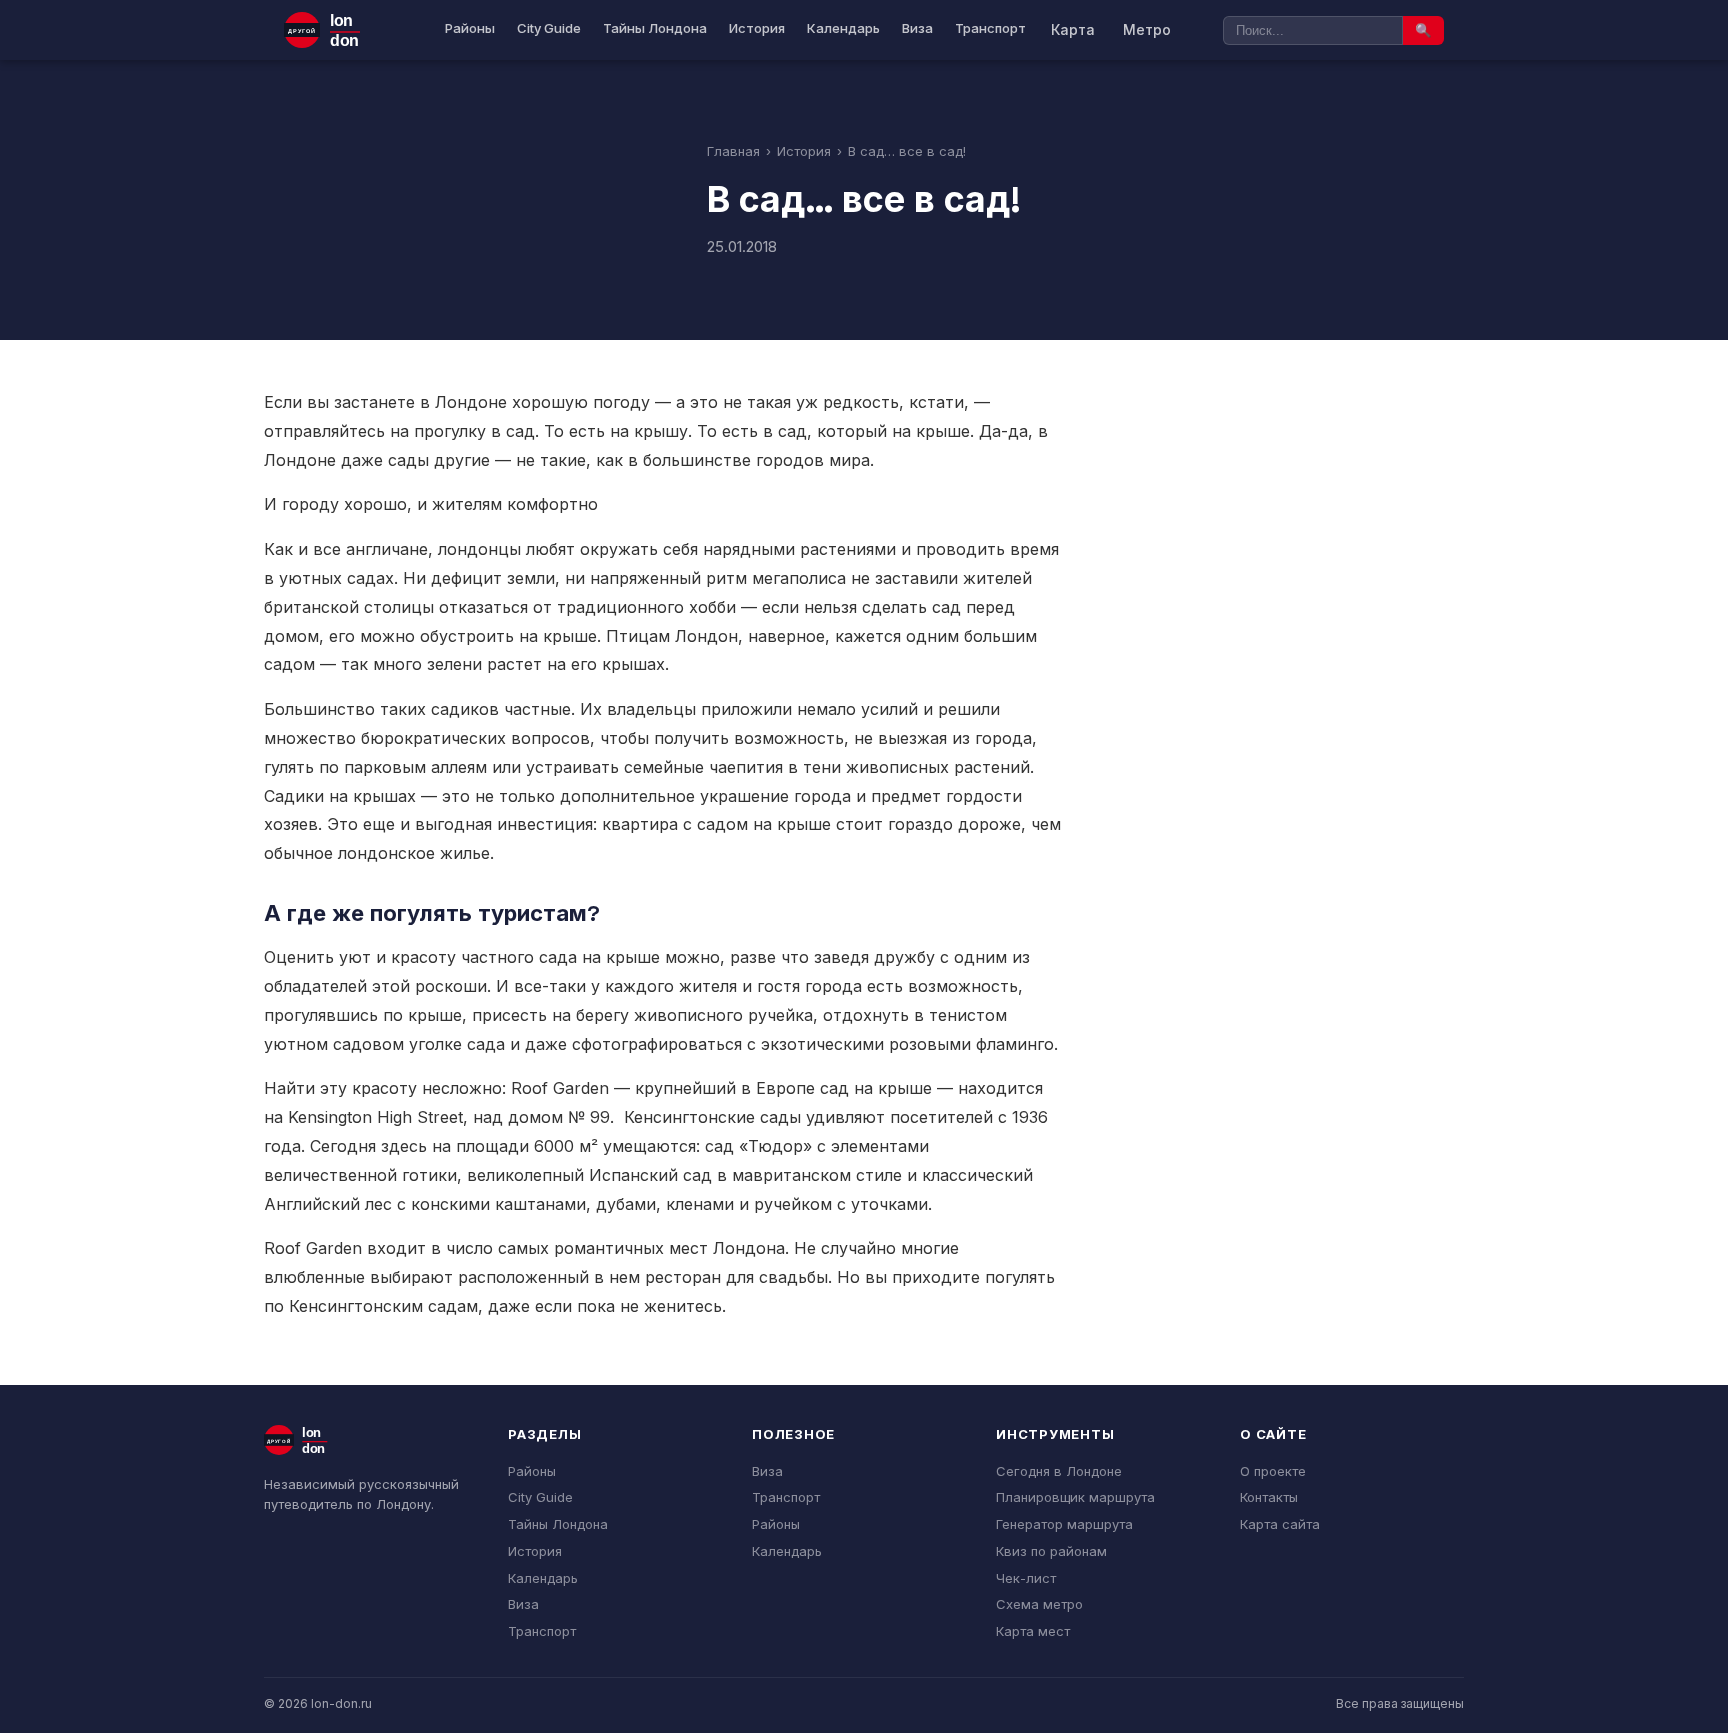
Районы (470, 28)
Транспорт (990, 28)
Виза (917, 28)
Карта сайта (1280, 1524)
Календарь (843, 28)
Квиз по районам (1051, 1551)
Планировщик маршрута (1075, 1497)
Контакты (1269, 1497)
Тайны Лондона (655, 28)
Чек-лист (1026, 1578)
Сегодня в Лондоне (1059, 1471)
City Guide (549, 28)
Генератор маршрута (1064, 1524)
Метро (1147, 29)
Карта (1073, 29)
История (757, 28)
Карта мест (1033, 1631)
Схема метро (1039, 1604)
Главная (733, 151)
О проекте (1273, 1471)
